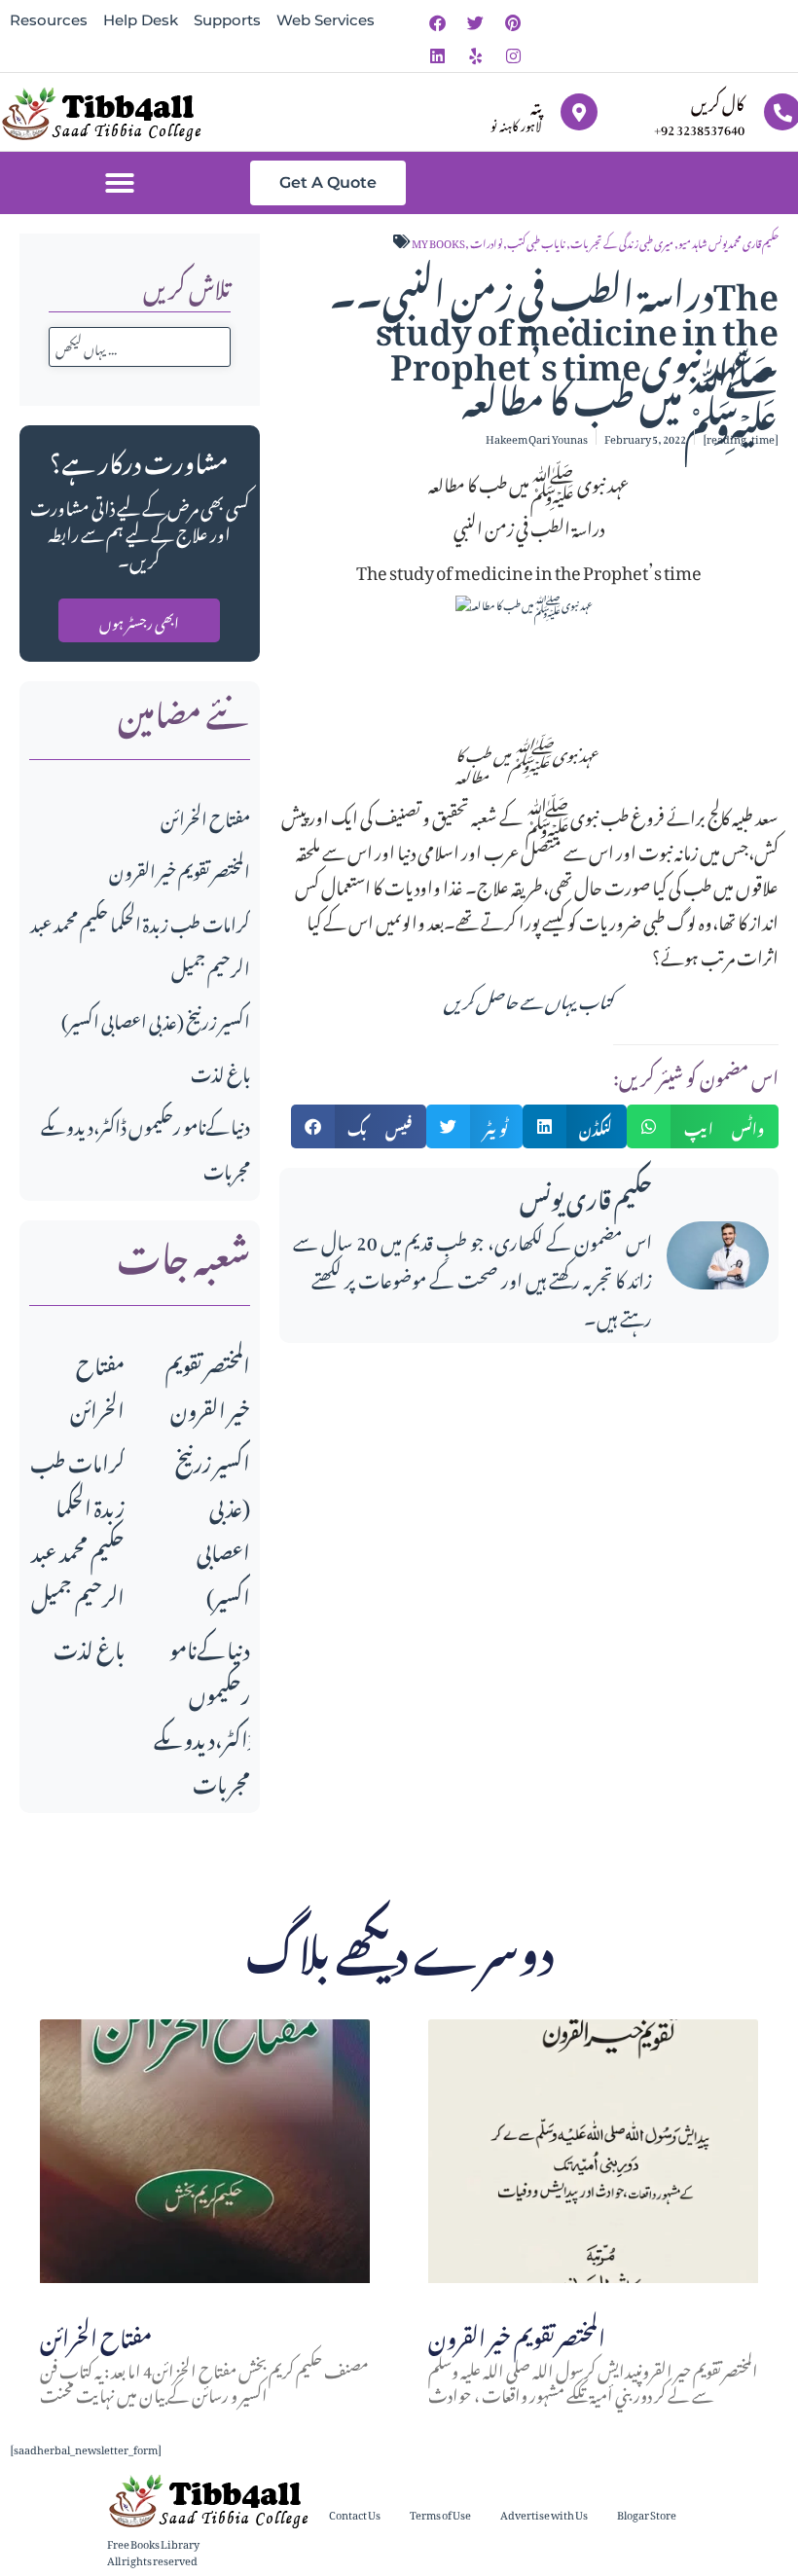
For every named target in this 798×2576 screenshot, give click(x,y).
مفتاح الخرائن (205, 816)
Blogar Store (647, 2513)
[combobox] (140, 347)
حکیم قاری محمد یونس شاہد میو (728, 241)
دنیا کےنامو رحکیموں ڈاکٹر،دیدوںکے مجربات (204, 1713)
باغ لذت (220, 1071)
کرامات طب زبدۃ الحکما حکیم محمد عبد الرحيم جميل (77, 1526)
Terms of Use (440, 2513)
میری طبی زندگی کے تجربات (622, 241)
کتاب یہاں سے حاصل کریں (528, 998)
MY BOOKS (438, 241)
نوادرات (486, 241)
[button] (120, 183)
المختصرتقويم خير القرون (180, 869)
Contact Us (355, 2513)
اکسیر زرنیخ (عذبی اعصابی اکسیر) (156, 1018)
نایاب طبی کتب (536, 241)
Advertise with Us (544, 2513)
